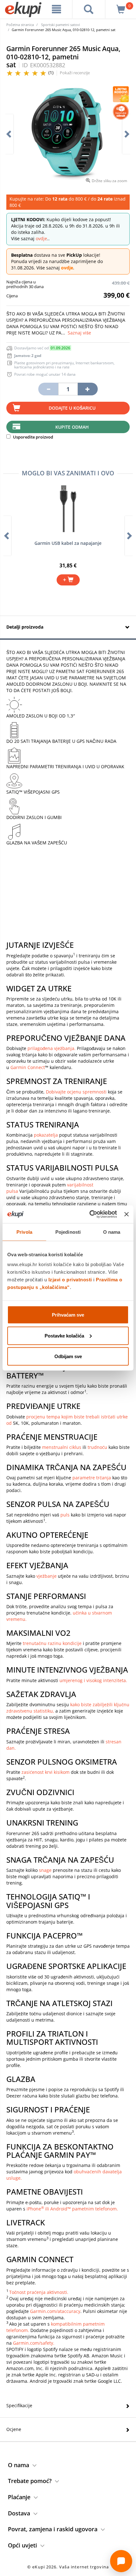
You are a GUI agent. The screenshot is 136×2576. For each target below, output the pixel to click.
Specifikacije (19, 2405)
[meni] (57, 9)
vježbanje (46, 1576)
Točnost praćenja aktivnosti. (39, 2292)
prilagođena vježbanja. (52, 1048)
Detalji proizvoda (25, 627)
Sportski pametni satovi (61, 25)
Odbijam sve (68, 1356)
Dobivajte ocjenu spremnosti (76, 1092)
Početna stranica (20, 25)
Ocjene (14, 2429)
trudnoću (97, 1447)
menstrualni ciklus (62, 1447)
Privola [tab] (24, 1232)
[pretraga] (89, 9)
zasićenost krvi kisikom (46, 1772)
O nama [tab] (112, 1232)
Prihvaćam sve (68, 1315)
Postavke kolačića (64, 1335)
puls (65, 1515)
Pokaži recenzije (75, 73)
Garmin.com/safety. (34, 2343)
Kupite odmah (72, 427)
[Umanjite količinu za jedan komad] (48, 389)
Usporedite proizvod (33, 437)
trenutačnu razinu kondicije (52, 1643)
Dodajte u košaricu (72, 408)
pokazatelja (46, 1135)
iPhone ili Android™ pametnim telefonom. (72, 2209)
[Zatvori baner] (127, 1214)
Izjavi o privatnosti (70, 1280)
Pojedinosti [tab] (68, 1232)
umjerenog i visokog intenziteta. (93, 1680)
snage (45, 1870)
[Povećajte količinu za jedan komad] (88, 389)
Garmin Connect (28, 1067)
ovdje (41, 238)
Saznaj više (79, 333)
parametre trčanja (92, 1478)
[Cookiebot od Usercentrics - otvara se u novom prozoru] (90, 1214)
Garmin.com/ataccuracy (55, 2311)
